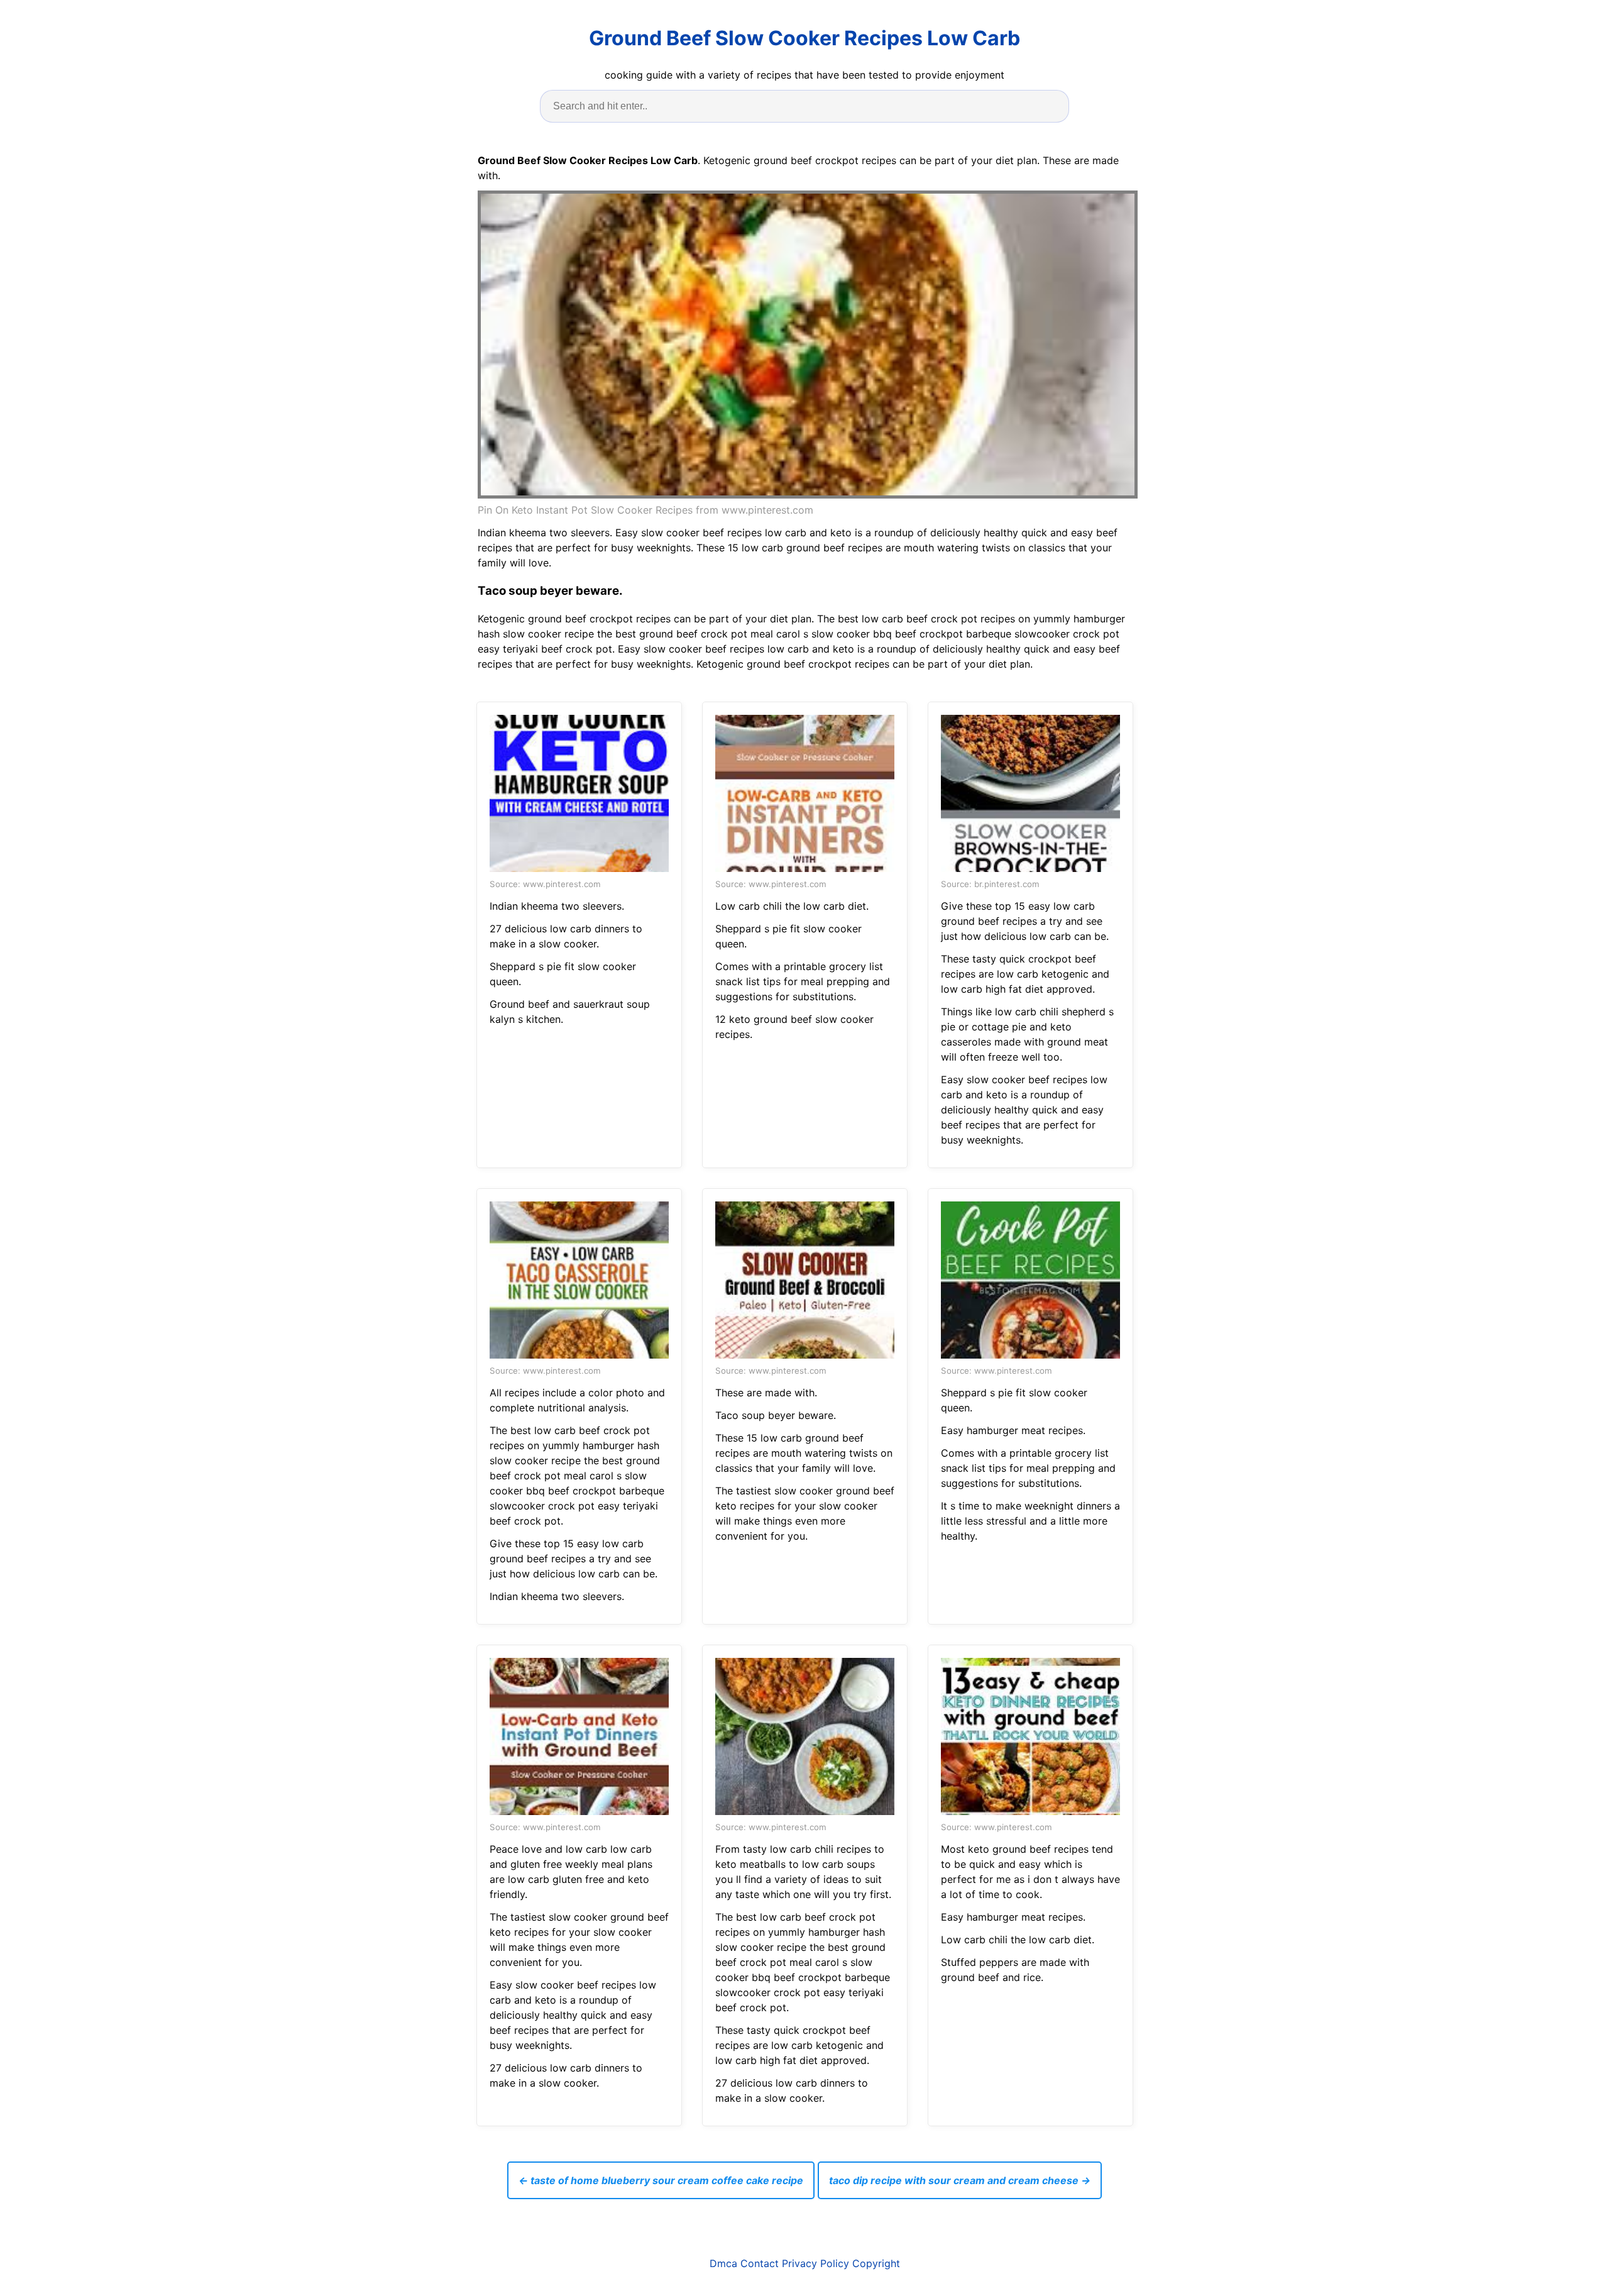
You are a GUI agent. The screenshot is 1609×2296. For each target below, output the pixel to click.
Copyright (876, 2263)
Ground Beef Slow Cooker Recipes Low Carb (804, 38)
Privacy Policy (815, 2263)
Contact (760, 2263)
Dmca (723, 2263)
